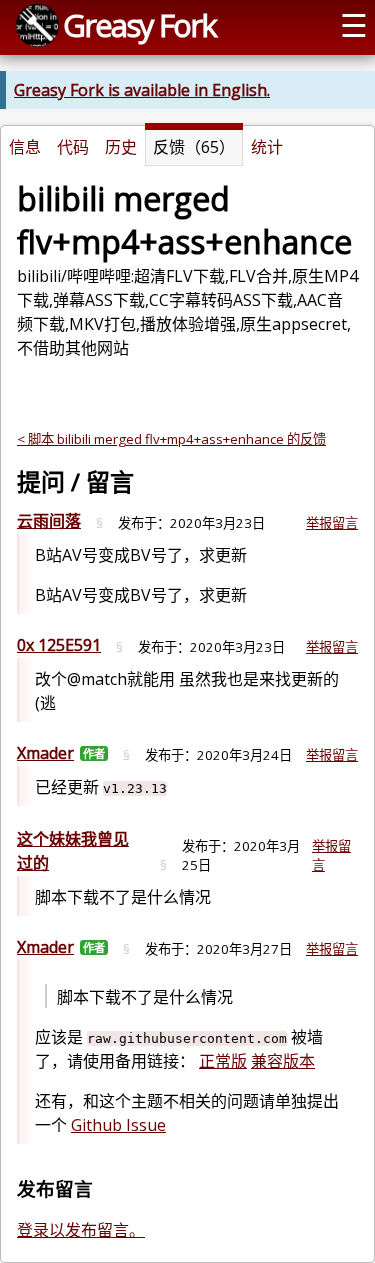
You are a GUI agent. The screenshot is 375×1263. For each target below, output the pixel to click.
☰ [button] (354, 25)
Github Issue (118, 1125)
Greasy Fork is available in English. (142, 90)
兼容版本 (283, 1061)
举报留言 (332, 523)
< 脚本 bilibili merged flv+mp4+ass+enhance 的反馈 (171, 439)
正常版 (223, 1061)
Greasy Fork (139, 25)
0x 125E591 (59, 645)
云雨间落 (49, 521)
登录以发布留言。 (81, 1230)
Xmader (45, 753)
